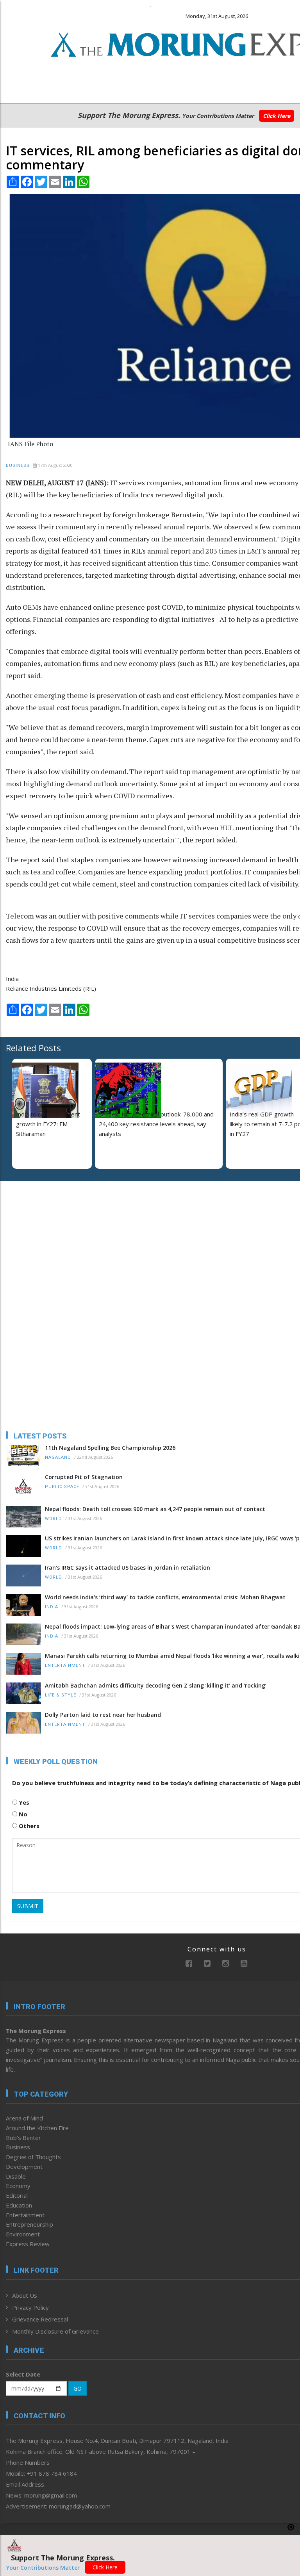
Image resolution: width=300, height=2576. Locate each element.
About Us (25, 2295)
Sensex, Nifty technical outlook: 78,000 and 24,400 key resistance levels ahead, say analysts (156, 1124)
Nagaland (58, 1457)
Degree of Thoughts (33, 2157)
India (12, 979)
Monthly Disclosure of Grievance (55, 2331)
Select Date (23, 2374)
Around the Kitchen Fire (37, 2128)
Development (24, 2167)
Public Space (62, 1487)
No (22, 1814)
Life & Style (61, 1695)
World (54, 1519)
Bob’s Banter (23, 2138)
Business (18, 466)
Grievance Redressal (40, 2319)
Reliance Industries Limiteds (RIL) (51, 988)
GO (78, 2388)
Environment (23, 2234)
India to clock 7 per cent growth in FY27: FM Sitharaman (48, 1124)
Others (28, 1826)
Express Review (28, 2244)
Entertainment (65, 1665)
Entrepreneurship (29, 2224)
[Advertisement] (55, 1237)
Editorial (17, 2195)
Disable (16, 2176)
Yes (23, 1802)
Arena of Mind (24, 2118)
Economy (18, 2186)
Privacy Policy (30, 2307)
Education (19, 2205)
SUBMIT (28, 1906)
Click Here (277, 116)
